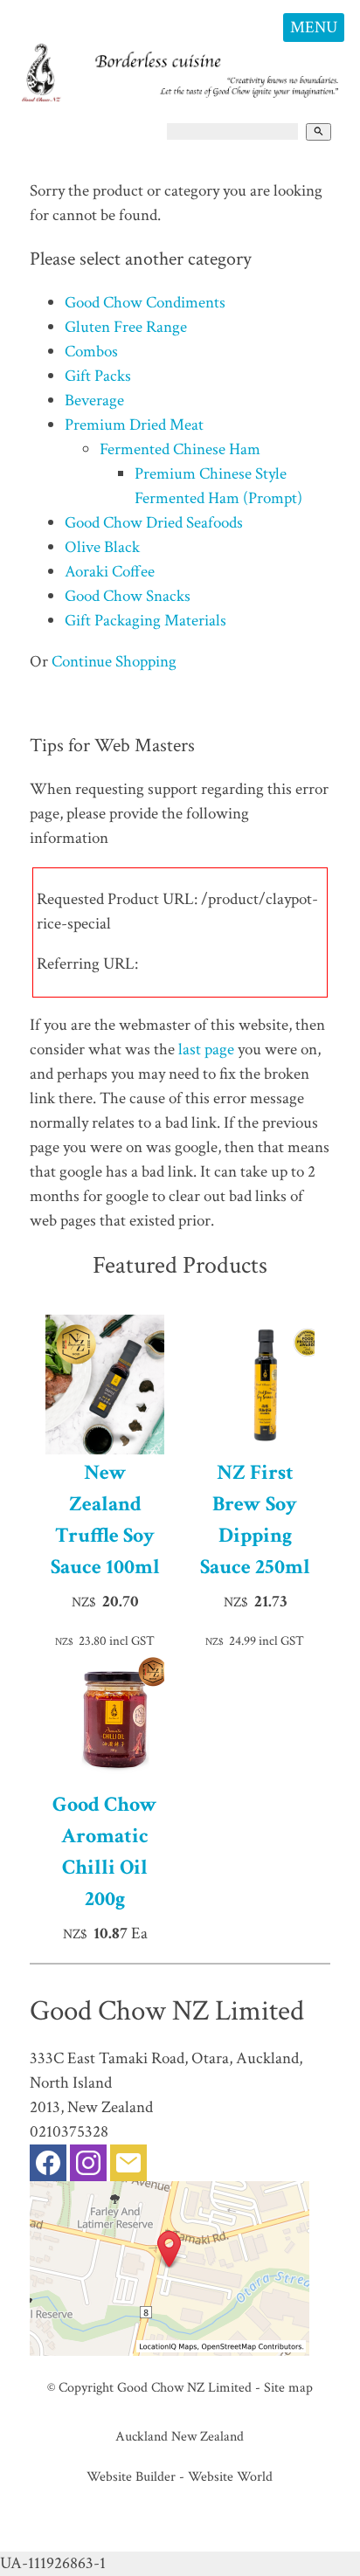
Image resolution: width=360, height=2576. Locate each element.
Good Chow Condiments (145, 303)
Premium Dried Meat (134, 425)
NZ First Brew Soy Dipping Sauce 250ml (255, 1519)
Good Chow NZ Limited (184, 2387)
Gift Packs (98, 376)
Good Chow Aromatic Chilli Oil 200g (105, 1851)
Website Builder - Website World (180, 2476)
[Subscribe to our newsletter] (128, 2167)
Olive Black (102, 547)
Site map (288, 2387)
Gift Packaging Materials (145, 621)
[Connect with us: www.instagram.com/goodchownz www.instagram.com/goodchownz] (88, 2167)
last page (206, 1050)
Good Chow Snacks (128, 596)
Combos (91, 352)
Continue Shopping (114, 662)
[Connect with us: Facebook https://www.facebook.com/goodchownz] (48, 2167)
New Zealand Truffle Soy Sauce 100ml (105, 1519)
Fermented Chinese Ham (180, 449)
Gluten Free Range (126, 327)
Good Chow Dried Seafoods (154, 523)
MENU (314, 28)
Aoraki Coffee (110, 572)
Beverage (94, 401)
